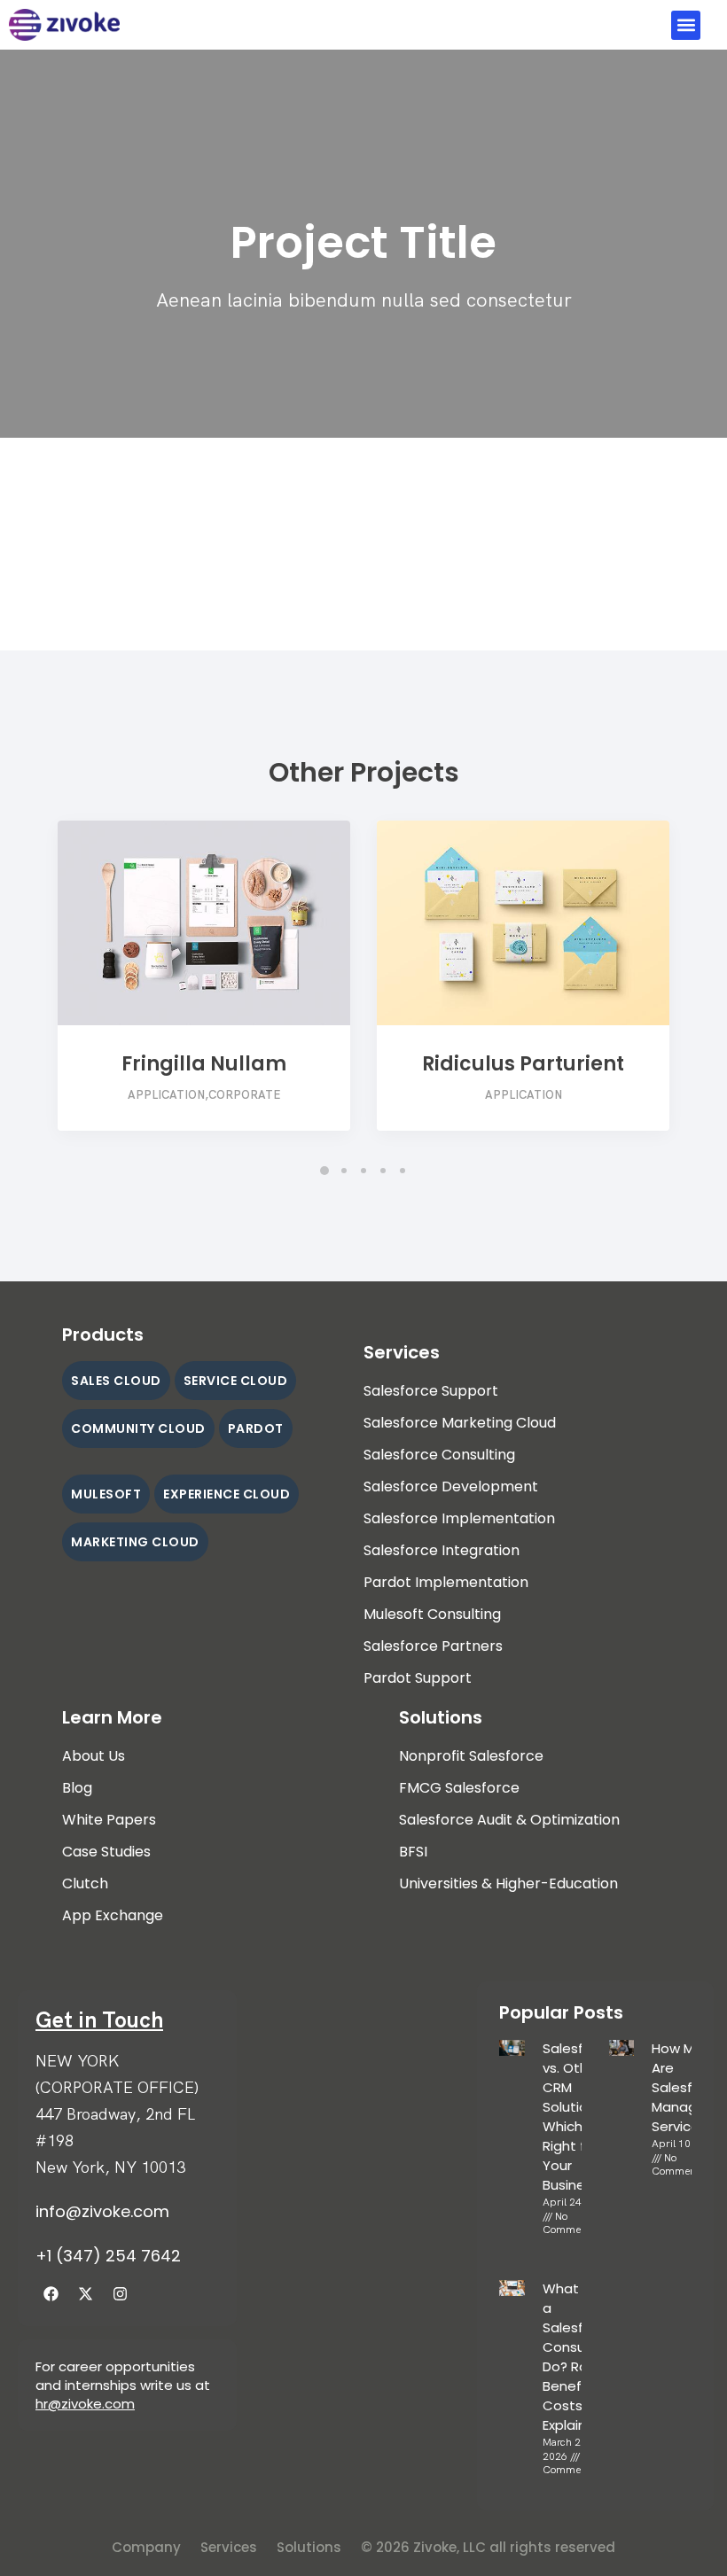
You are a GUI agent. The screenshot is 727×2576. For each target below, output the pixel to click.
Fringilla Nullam (204, 1064)
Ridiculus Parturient (523, 1064)
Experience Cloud (227, 1494)
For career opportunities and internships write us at (123, 2376)
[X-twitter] (85, 2293)
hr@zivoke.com (85, 2404)
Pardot (256, 1428)
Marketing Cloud (135, 1542)
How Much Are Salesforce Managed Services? (687, 2087)
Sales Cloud (116, 1381)
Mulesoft (106, 1494)
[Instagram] (120, 2293)
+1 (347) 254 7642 (108, 2256)
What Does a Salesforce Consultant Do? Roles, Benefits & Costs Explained (580, 2357)
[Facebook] (51, 2293)
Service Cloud (236, 1381)
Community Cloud (138, 1428)
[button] (686, 25)
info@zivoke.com (102, 2211)
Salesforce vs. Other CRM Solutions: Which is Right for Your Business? (578, 2117)
